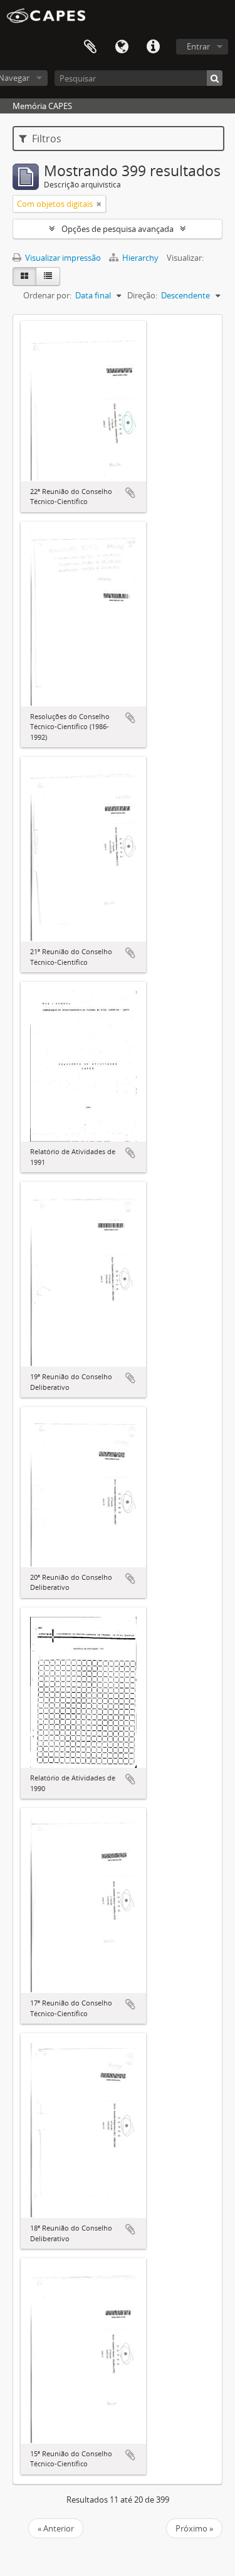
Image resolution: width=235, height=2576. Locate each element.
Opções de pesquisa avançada (118, 229)
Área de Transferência (90, 47)
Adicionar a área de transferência (130, 493)
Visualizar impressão (62, 258)
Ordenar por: (47, 295)
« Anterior (56, 2528)
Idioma (122, 47)
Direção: (142, 295)
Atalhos (153, 47)
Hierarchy (140, 258)
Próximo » (194, 2528)
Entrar (198, 46)
